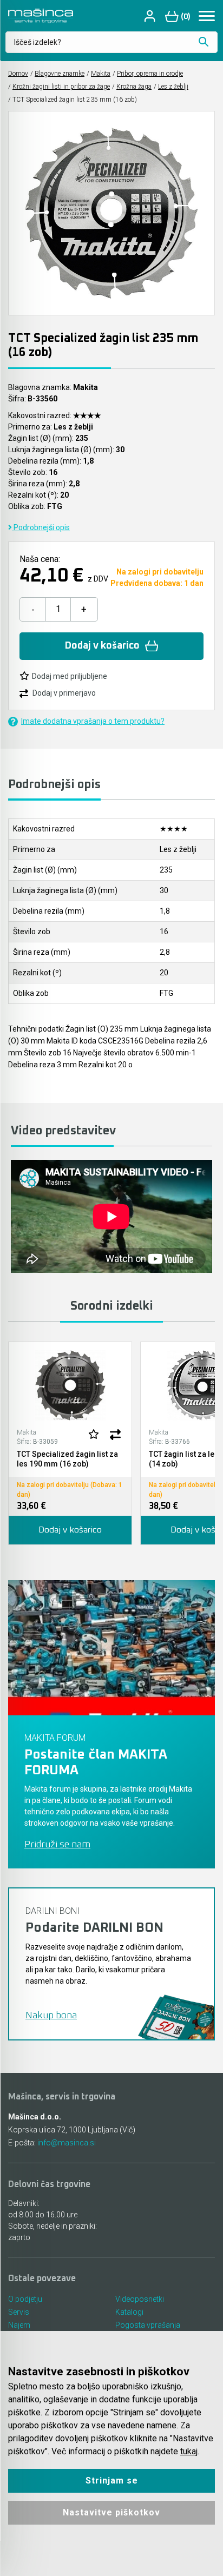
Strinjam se (112, 2481)
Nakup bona (51, 2016)
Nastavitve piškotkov (111, 2512)
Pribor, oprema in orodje (150, 74)
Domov (18, 74)
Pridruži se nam (57, 1845)
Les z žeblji (173, 87)
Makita (101, 74)
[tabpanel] (70, 1443)
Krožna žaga (134, 87)
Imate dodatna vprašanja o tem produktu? (93, 721)
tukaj (189, 2451)
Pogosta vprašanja (148, 2325)
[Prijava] (151, 16)
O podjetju (25, 2299)
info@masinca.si (67, 2143)
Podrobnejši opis (41, 527)
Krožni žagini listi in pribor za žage (61, 87)
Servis (19, 2312)
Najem (19, 2325)
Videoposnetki (140, 2299)
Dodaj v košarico (102, 646)
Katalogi (129, 2312)
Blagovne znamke (60, 74)
